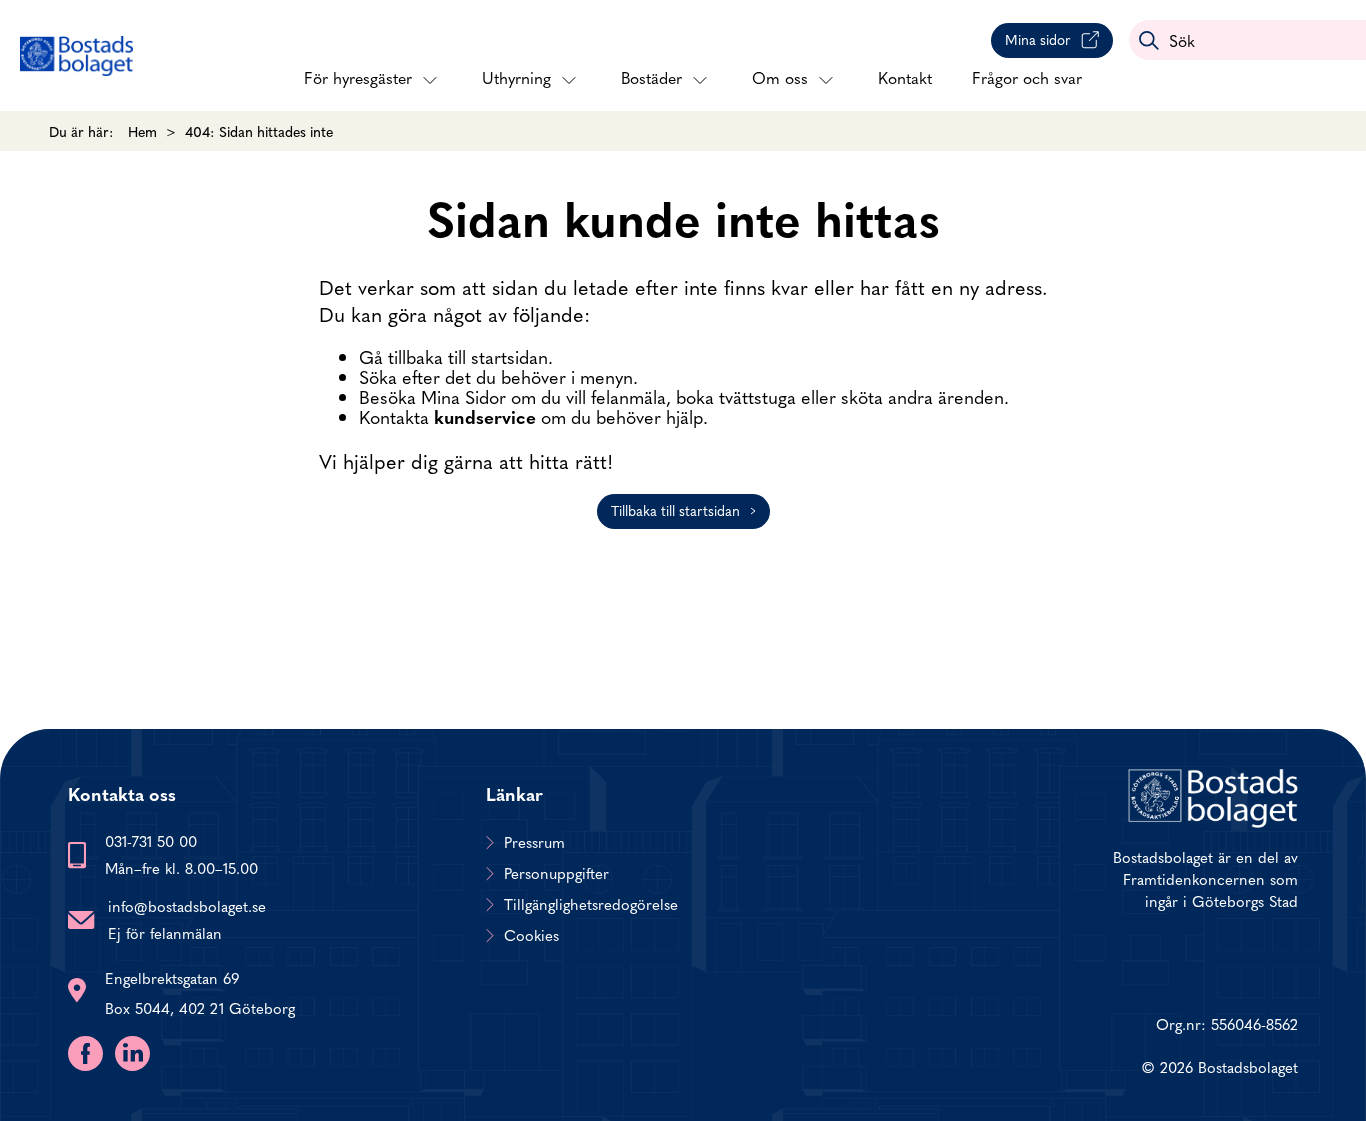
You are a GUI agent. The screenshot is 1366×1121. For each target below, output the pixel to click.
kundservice (485, 416)
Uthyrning (516, 77)
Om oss (780, 77)
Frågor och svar (1027, 77)
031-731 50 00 (151, 840)
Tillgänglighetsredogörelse (591, 904)
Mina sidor (1038, 39)
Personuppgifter (556, 873)
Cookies (531, 935)
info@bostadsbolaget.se (187, 905)
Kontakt (905, 77)
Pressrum (534, 842)
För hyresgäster (358, 77)
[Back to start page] (76, 56)
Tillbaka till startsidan (675, 510)
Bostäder (651, 77)
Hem (142, 131)
